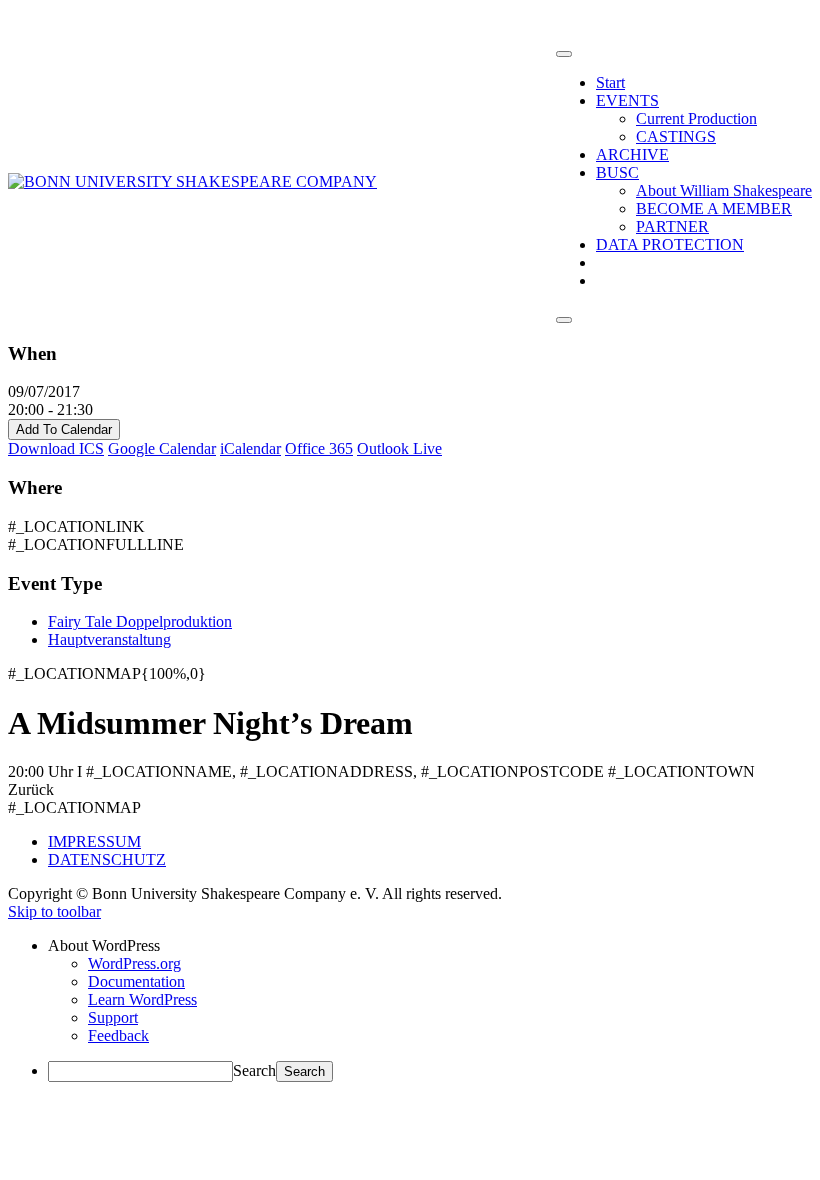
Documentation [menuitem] (136, 981)
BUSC (617, 172)
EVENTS (627, 100)
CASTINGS (676, 136)
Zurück (31, 789)
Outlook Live (399, 448)
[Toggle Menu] (564, 54)
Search (254, 1070)
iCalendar (250, 448)
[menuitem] (430, 946)
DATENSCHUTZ (107, 859)
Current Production (696, 118)
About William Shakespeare (724, 190)
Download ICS (56, 448)
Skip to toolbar (54, 911)
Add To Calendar (64, 429)
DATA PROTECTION (670, 244)
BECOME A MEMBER (714, 208)
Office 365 (319, 448)
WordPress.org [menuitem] (134, 963)
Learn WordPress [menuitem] (142, 999)
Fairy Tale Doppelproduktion (140, 621)
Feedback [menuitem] (118, 1035)
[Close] (564, 320)
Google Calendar (162, 448)
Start (610, 82)
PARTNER (672, 226)
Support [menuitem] (113, 1017)
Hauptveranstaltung (109, 639)
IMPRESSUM (94, 841)
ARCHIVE (632, 154)
